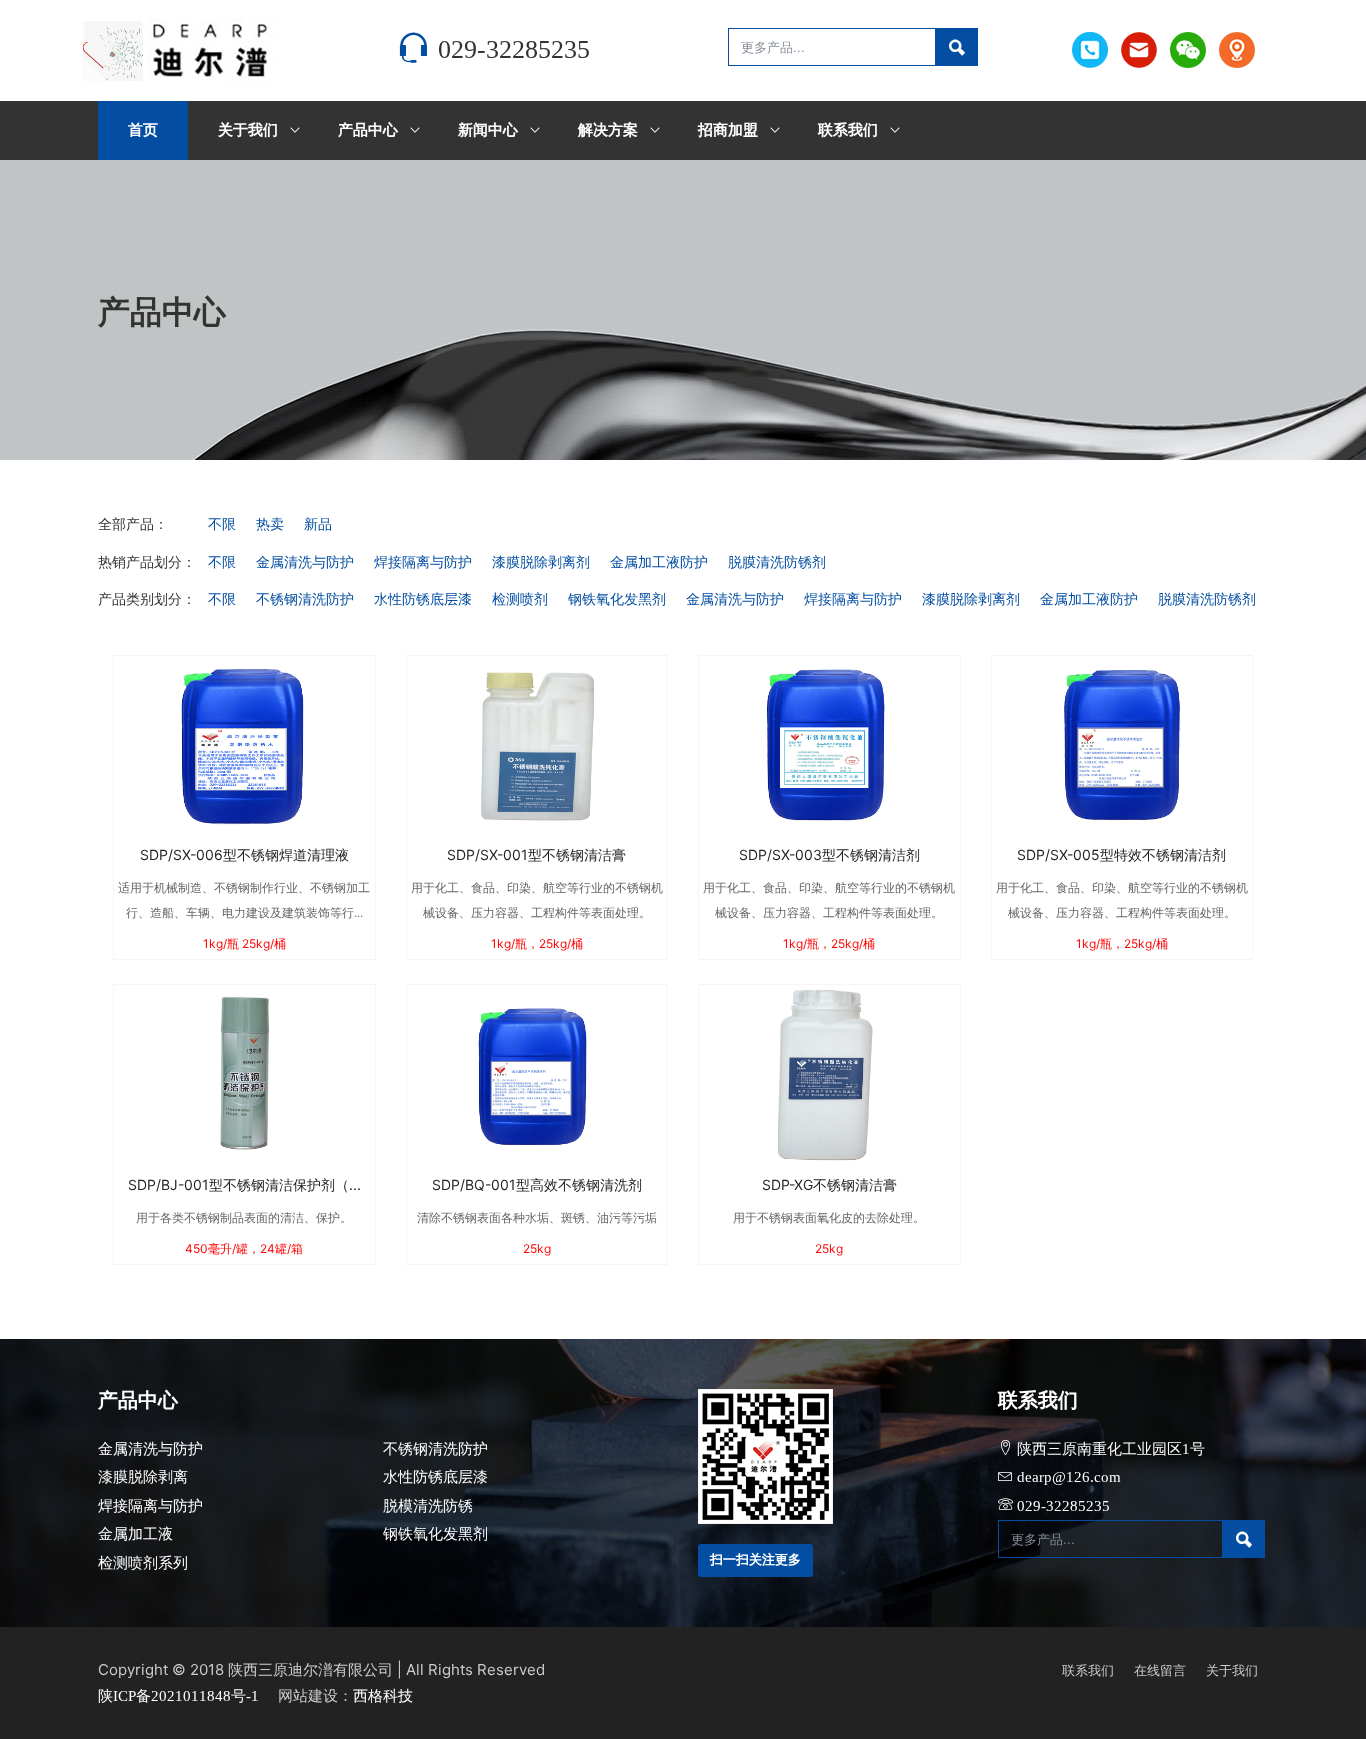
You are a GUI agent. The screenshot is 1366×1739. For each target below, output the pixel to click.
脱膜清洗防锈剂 (777, 562)
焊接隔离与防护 (423, 562)
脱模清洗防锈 (428, 1506)
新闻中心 (488, 130)
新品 (318, 524)
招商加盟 (728, 130)
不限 (222, 524)
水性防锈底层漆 (423, 599)
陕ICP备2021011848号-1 (178, 1696)
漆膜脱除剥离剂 (541, 562)
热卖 (270, 524)
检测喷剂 (520, 599)
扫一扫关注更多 (755, 1559)
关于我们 (248, 130)
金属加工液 (135, 1534)
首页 (143, 130)
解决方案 (608, 130)
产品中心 (368, 130)
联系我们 (848, 130)
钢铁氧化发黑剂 (617, 599)
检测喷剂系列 (143, 1563)
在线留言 (1160, 1670)
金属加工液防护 (659, 562)
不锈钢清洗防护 (305, 599)
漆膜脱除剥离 (143, 1477)
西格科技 (383, 1696)
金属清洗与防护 (305, 562)
